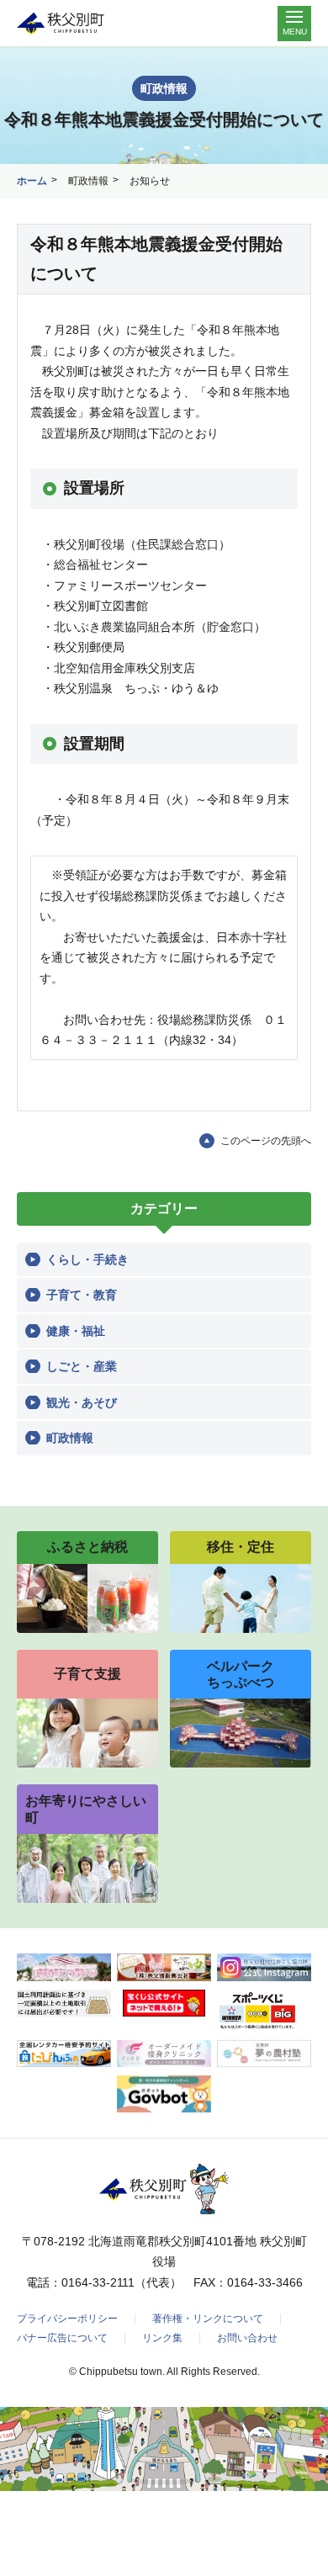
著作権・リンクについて (208, 2319)
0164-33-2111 (98, 2282)
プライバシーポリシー (67, 2319)
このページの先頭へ (266, 1141)
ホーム (32, 181)
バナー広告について (62, 2338)
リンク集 (162, 2338)
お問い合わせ (247, 2338)
